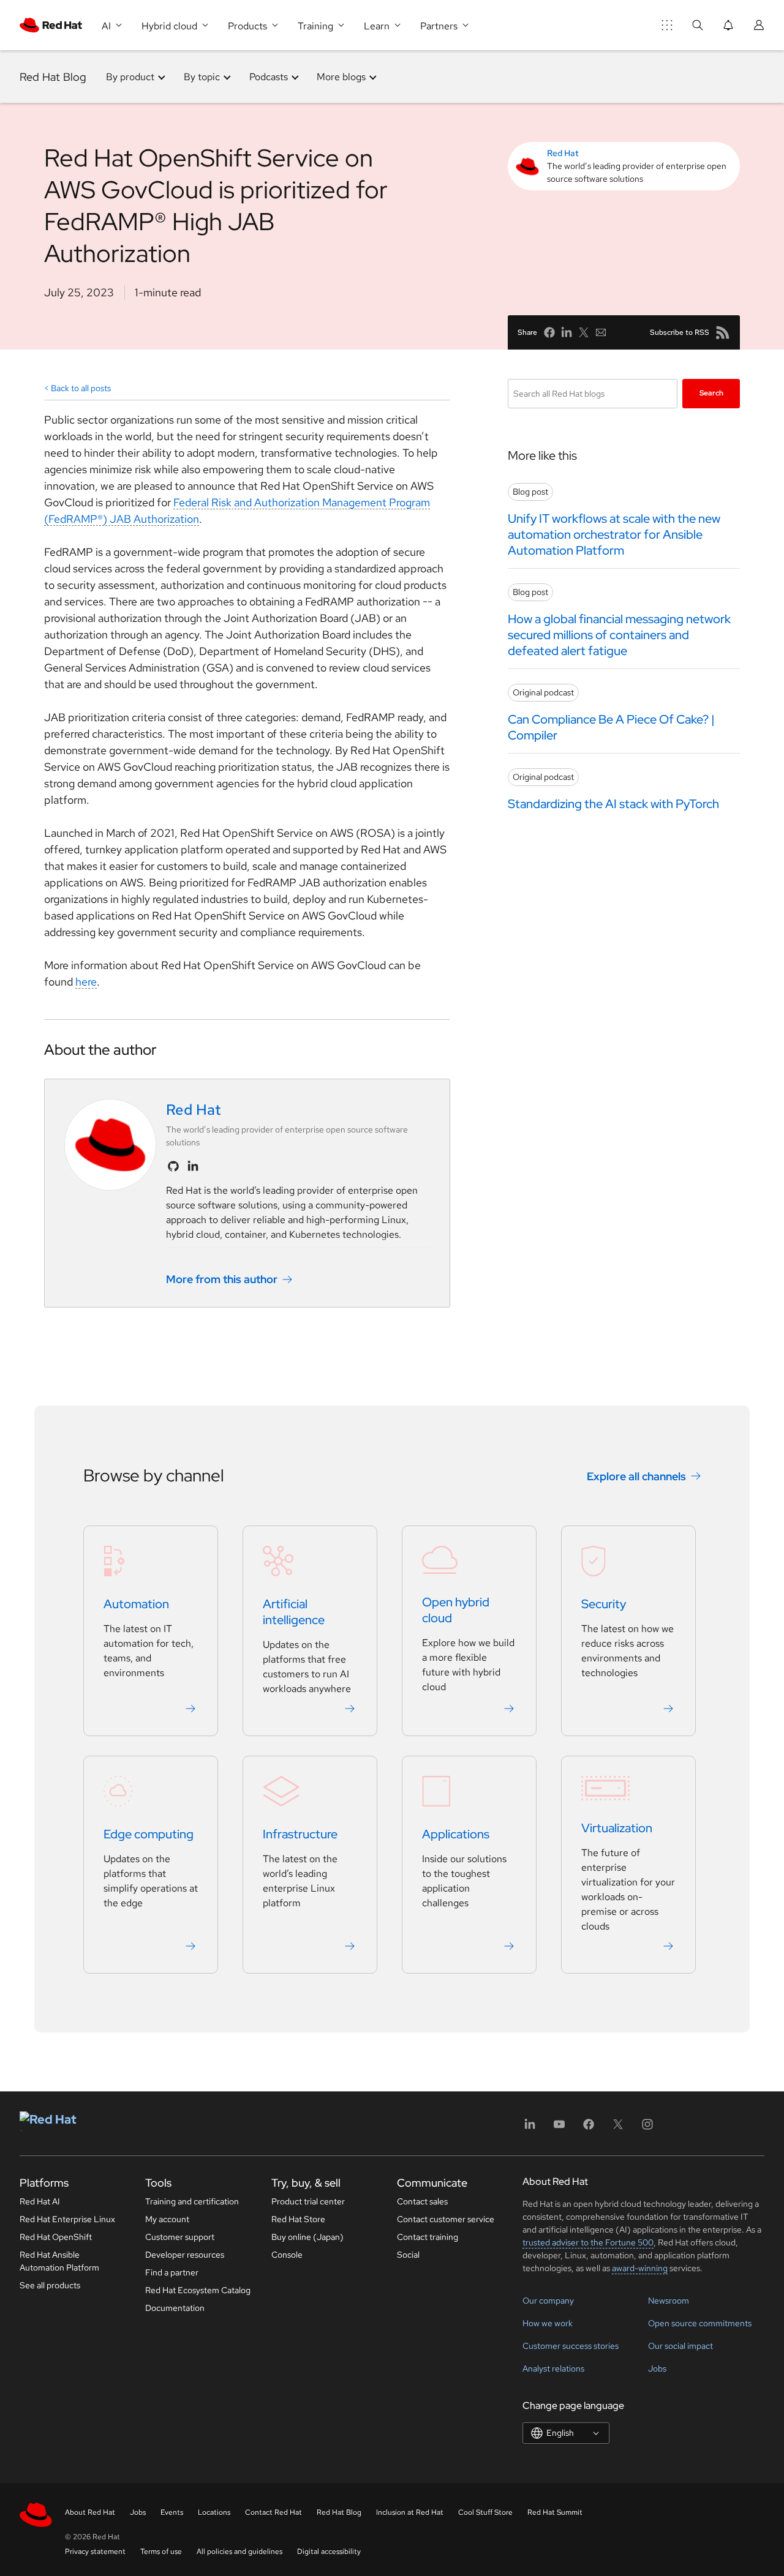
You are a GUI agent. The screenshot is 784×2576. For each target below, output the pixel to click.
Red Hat (563, 153)
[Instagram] (647, 2128)
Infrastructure (300, 1834)
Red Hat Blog (53, 77)
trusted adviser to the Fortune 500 (588, 2242)
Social (408, 2255)
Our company (548, 2301)
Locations (214, 2512)
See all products (50, 2285)
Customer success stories (571, 2346)
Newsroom (669, 2301)
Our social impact (680, 2346)
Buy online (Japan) (307, 2237)
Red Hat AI (40, 2201)
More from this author (222, 1279)
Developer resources (185, 2255)
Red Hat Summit (555, 2512)
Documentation (175, 2308)
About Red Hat (90, 2512)
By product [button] (130, 77)
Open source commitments (700, 2323)
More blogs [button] (341, 77)
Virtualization (617, 1828)
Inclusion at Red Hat (410, 2512)
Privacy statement (95, 2552)
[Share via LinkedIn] (567, 332)
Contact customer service (446, 2219)
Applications (456, 1834)
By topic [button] (202, 77)
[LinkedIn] (530, 2128)
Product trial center (308, 2201)
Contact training (428, 2237)
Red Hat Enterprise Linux (67, 2219)
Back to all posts (81, 388)
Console (287, 2255)
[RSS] (723, 332)
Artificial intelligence (294, 1612)
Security (604, 1604)
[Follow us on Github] (173, 1166)
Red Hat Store (298, 2219)
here (86, 982)
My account (167, 2219)
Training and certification (192, 2201)
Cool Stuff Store (485, 2512)
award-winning (640, 2268)
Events (172, 2512)
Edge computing (149, 1834)
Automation (136, 1604)
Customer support (180, 2237)
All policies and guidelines (239, 2552)
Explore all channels (636, 1476)
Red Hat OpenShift (56, 2237)
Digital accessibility (329, 2552)
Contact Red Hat (273, 2512)
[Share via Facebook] (549, 332)
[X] (618, 2128)
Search (711, 393)
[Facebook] (589, 2128)
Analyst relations (553, 2368)
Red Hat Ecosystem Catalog (198, 2290)
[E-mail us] (601, 332)
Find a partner (172, 2272)
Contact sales (422, 2201)
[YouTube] (559, 2128)
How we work (548, 2323)
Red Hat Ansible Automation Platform (59, 2261)
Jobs (657, 2368)
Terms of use (161, 2552)
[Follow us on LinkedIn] (193, 1166)
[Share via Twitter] (584, 332)
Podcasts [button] (269, 77)
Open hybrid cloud (456, 1610)
